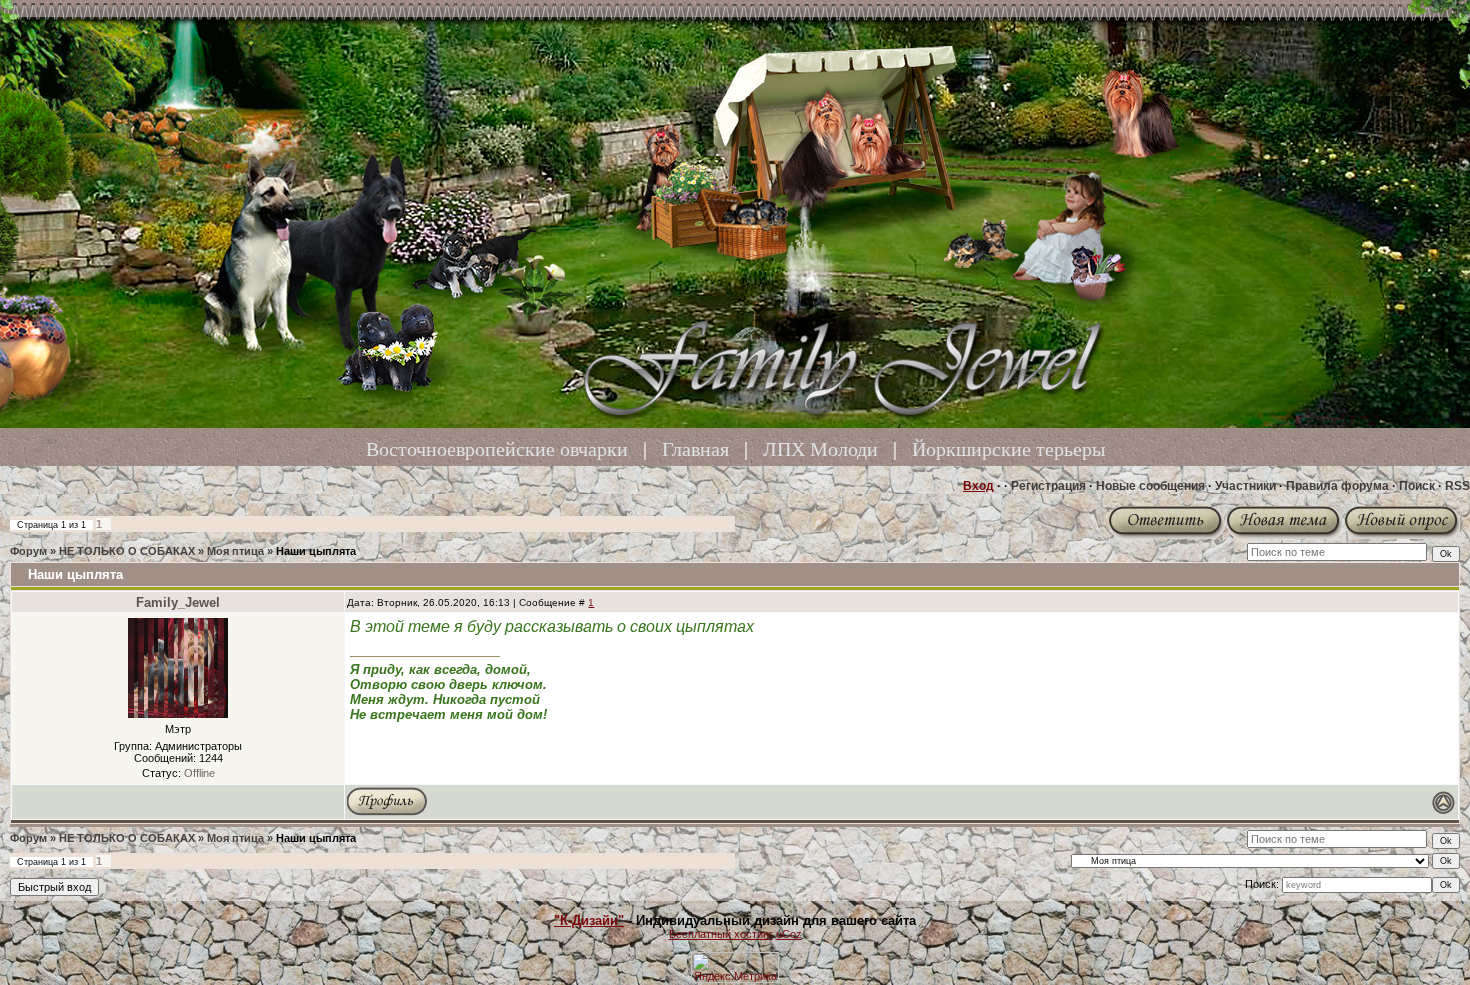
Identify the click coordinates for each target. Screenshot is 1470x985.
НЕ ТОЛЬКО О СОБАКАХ (127, 551)
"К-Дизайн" (589, 920)
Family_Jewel (178, 602)
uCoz (789, 934)
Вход (978, 486)
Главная (695, 449)
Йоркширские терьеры (1008, 449)
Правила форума (1337, 486)
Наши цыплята (316, 551)
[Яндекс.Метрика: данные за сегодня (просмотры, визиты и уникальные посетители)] (735, 967)
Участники (1245, 486)
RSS (1457, 486)
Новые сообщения (1150, 486)
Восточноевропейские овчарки (497, 449)
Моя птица (235, 551)
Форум (28, 551)
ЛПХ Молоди (820, 449)
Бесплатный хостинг (721, 934)
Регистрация (1048, 486)
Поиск (1417, 486)
